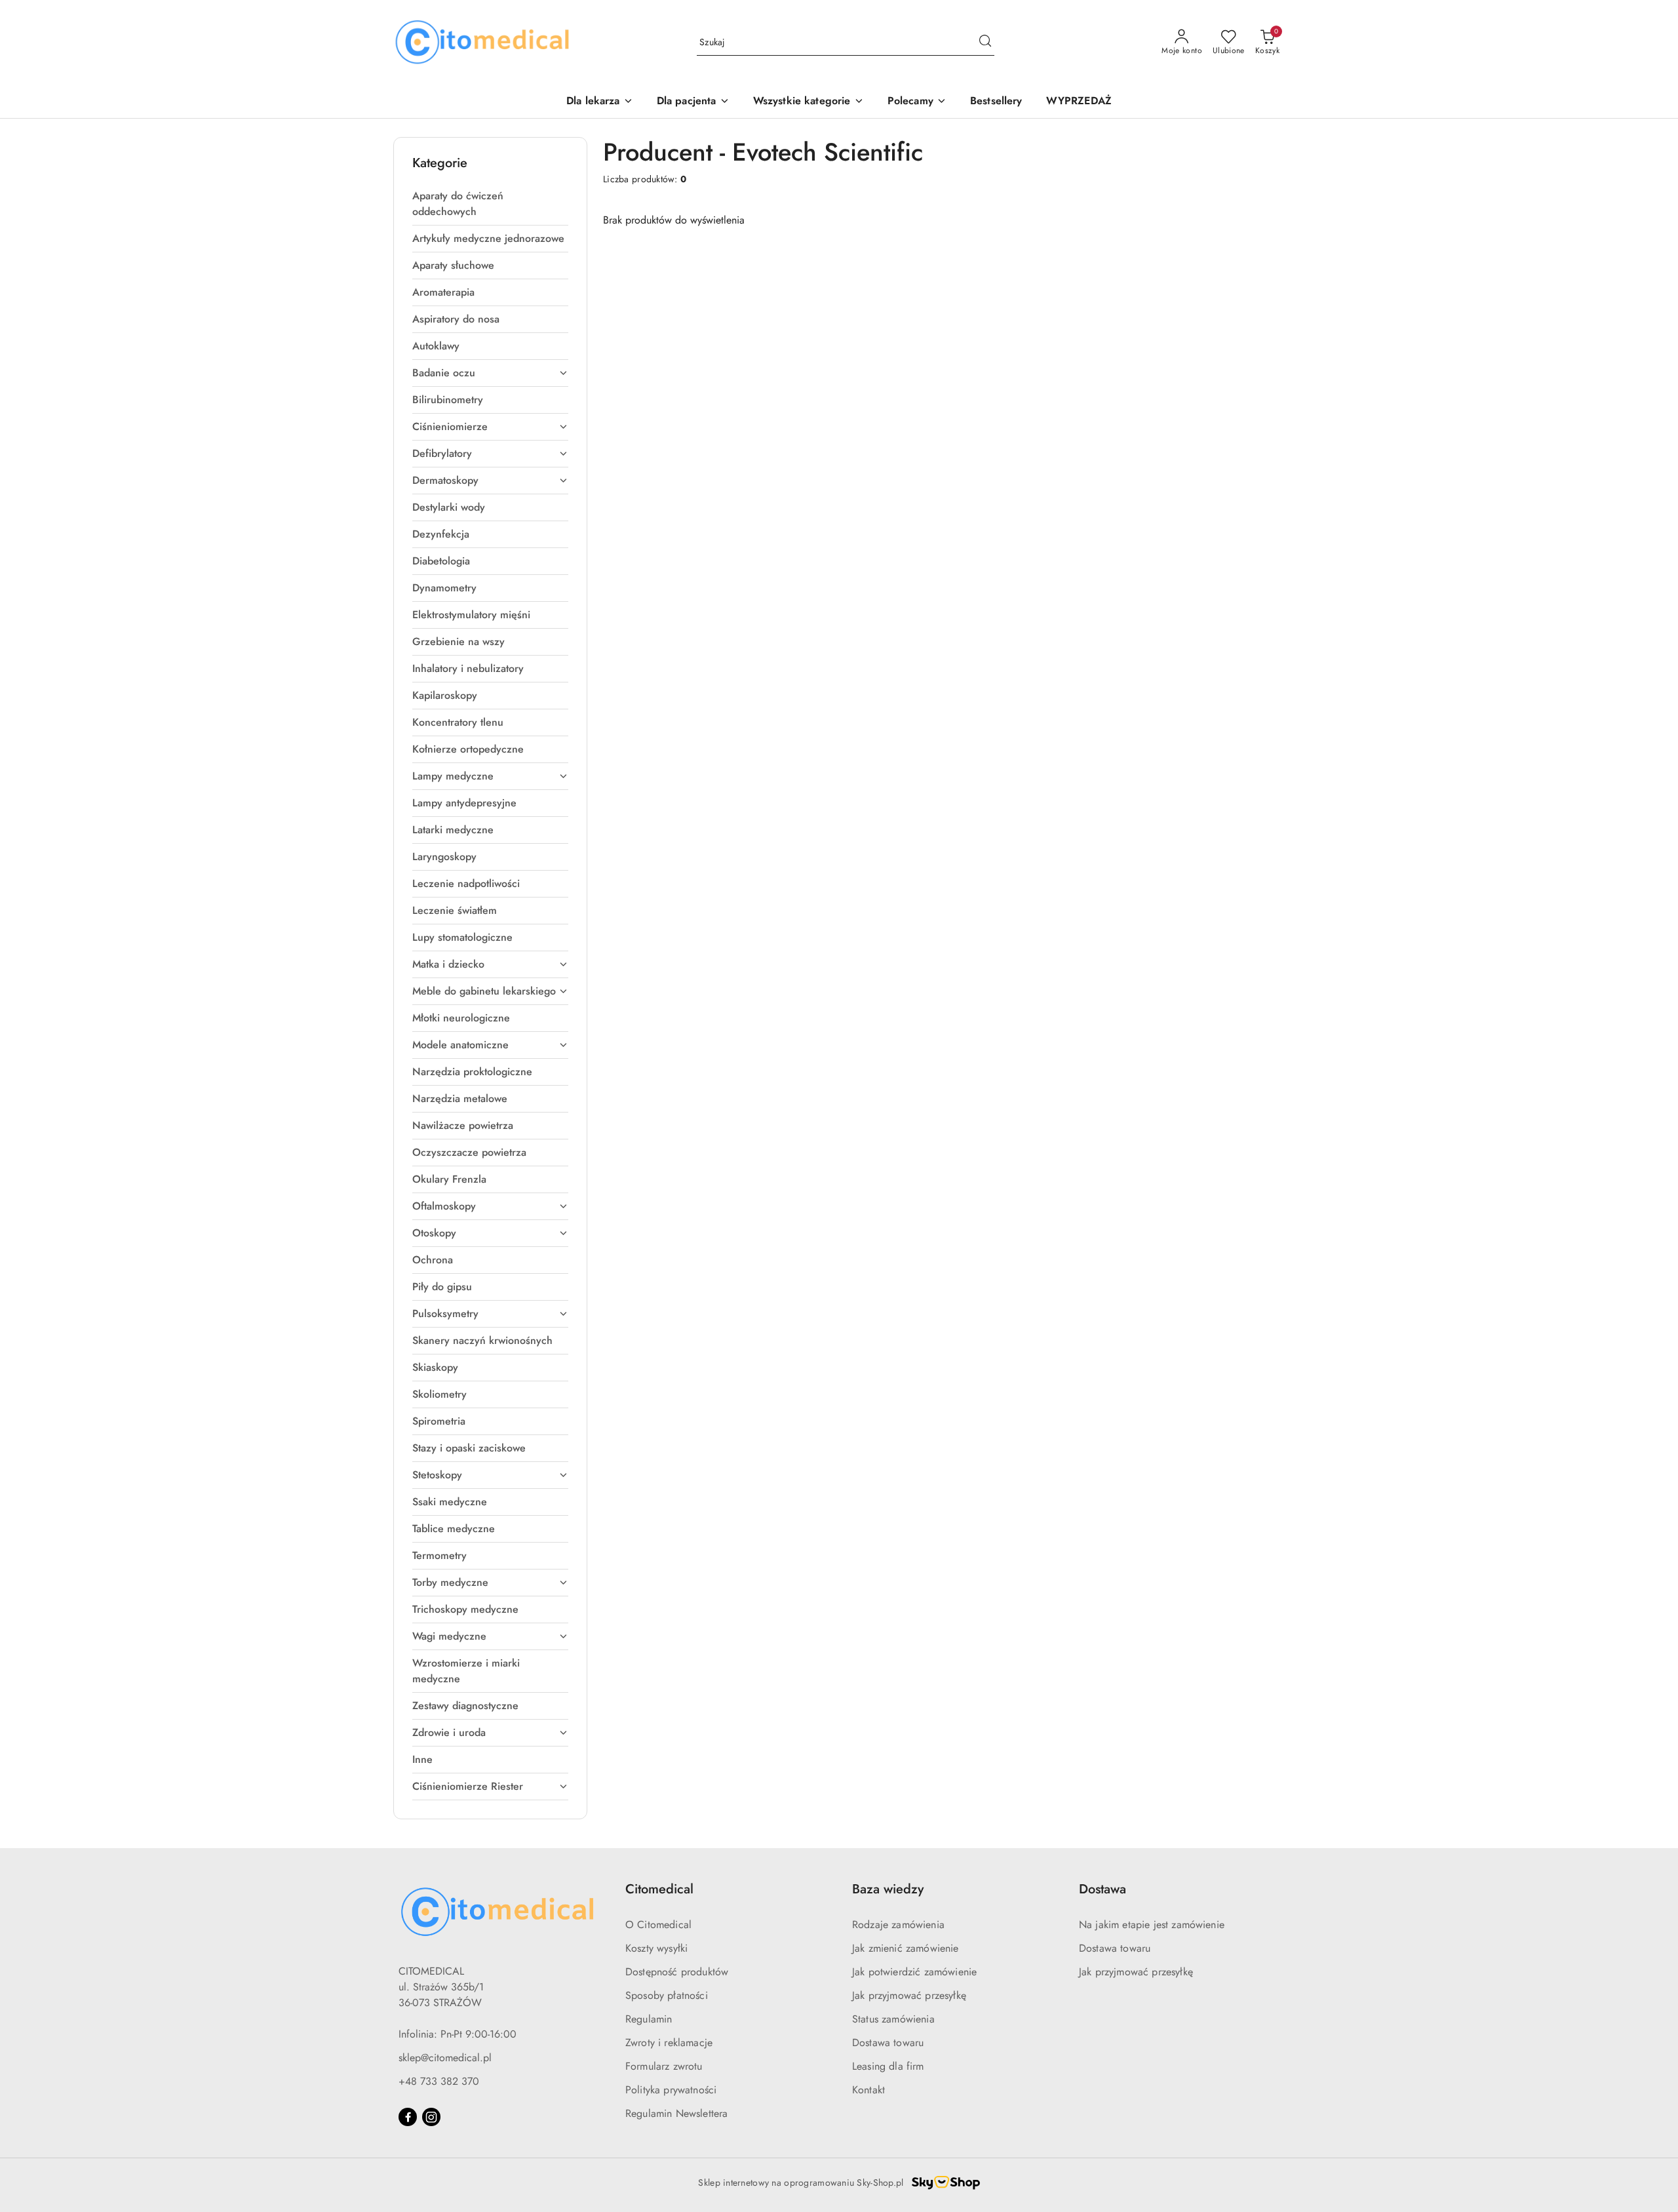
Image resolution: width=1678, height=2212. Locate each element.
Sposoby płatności (667, 1995)
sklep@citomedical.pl (445, 2058)
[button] (917, 102)
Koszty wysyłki (656, 1948)
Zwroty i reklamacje (669, 2043)
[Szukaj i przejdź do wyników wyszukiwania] (985, 43)
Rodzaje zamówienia (898, 1925)
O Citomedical (658, 1925)
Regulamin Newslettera (676, 2113)
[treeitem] (490, 204)
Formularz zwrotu (664, 2066)
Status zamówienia (893, 2019)
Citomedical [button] (659, 1889)
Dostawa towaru (888, 2043)
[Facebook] (408, 2117)
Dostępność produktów (677, 1972)
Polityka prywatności (671, 2090)
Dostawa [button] (1102, 1889)
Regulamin (649, 2019)
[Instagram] (431, 2117)
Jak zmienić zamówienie (906, 1948)
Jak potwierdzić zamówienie (914, 1972)
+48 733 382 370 (439, 2081)
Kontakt (868, 2090)
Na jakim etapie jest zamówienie (1152, 1925)
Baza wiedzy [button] (888, 1889)
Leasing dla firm (888, 2066)
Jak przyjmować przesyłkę (909, 1995)
